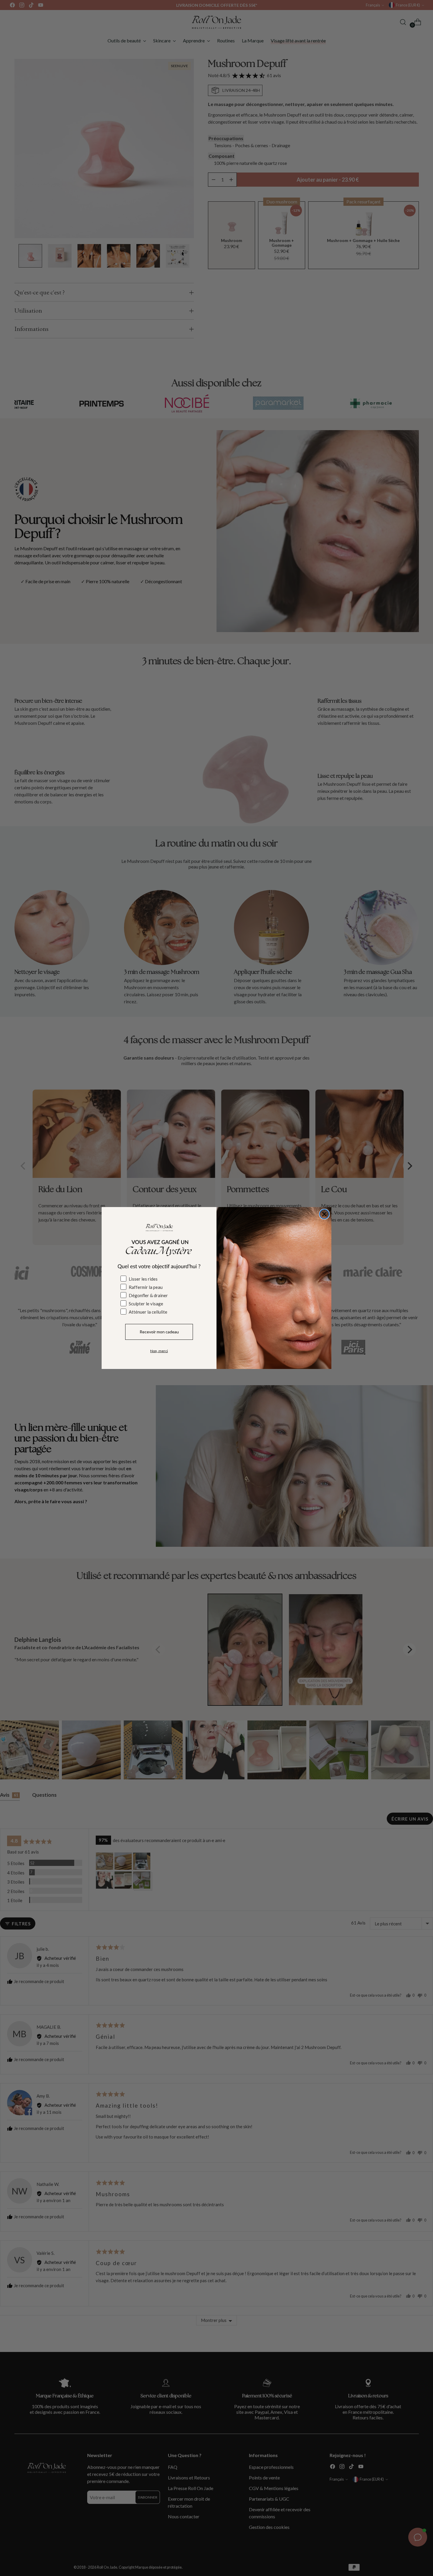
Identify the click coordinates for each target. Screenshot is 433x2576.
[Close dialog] (324, 1214)
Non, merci (159, 1351)
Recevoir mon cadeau (159, 1332)
